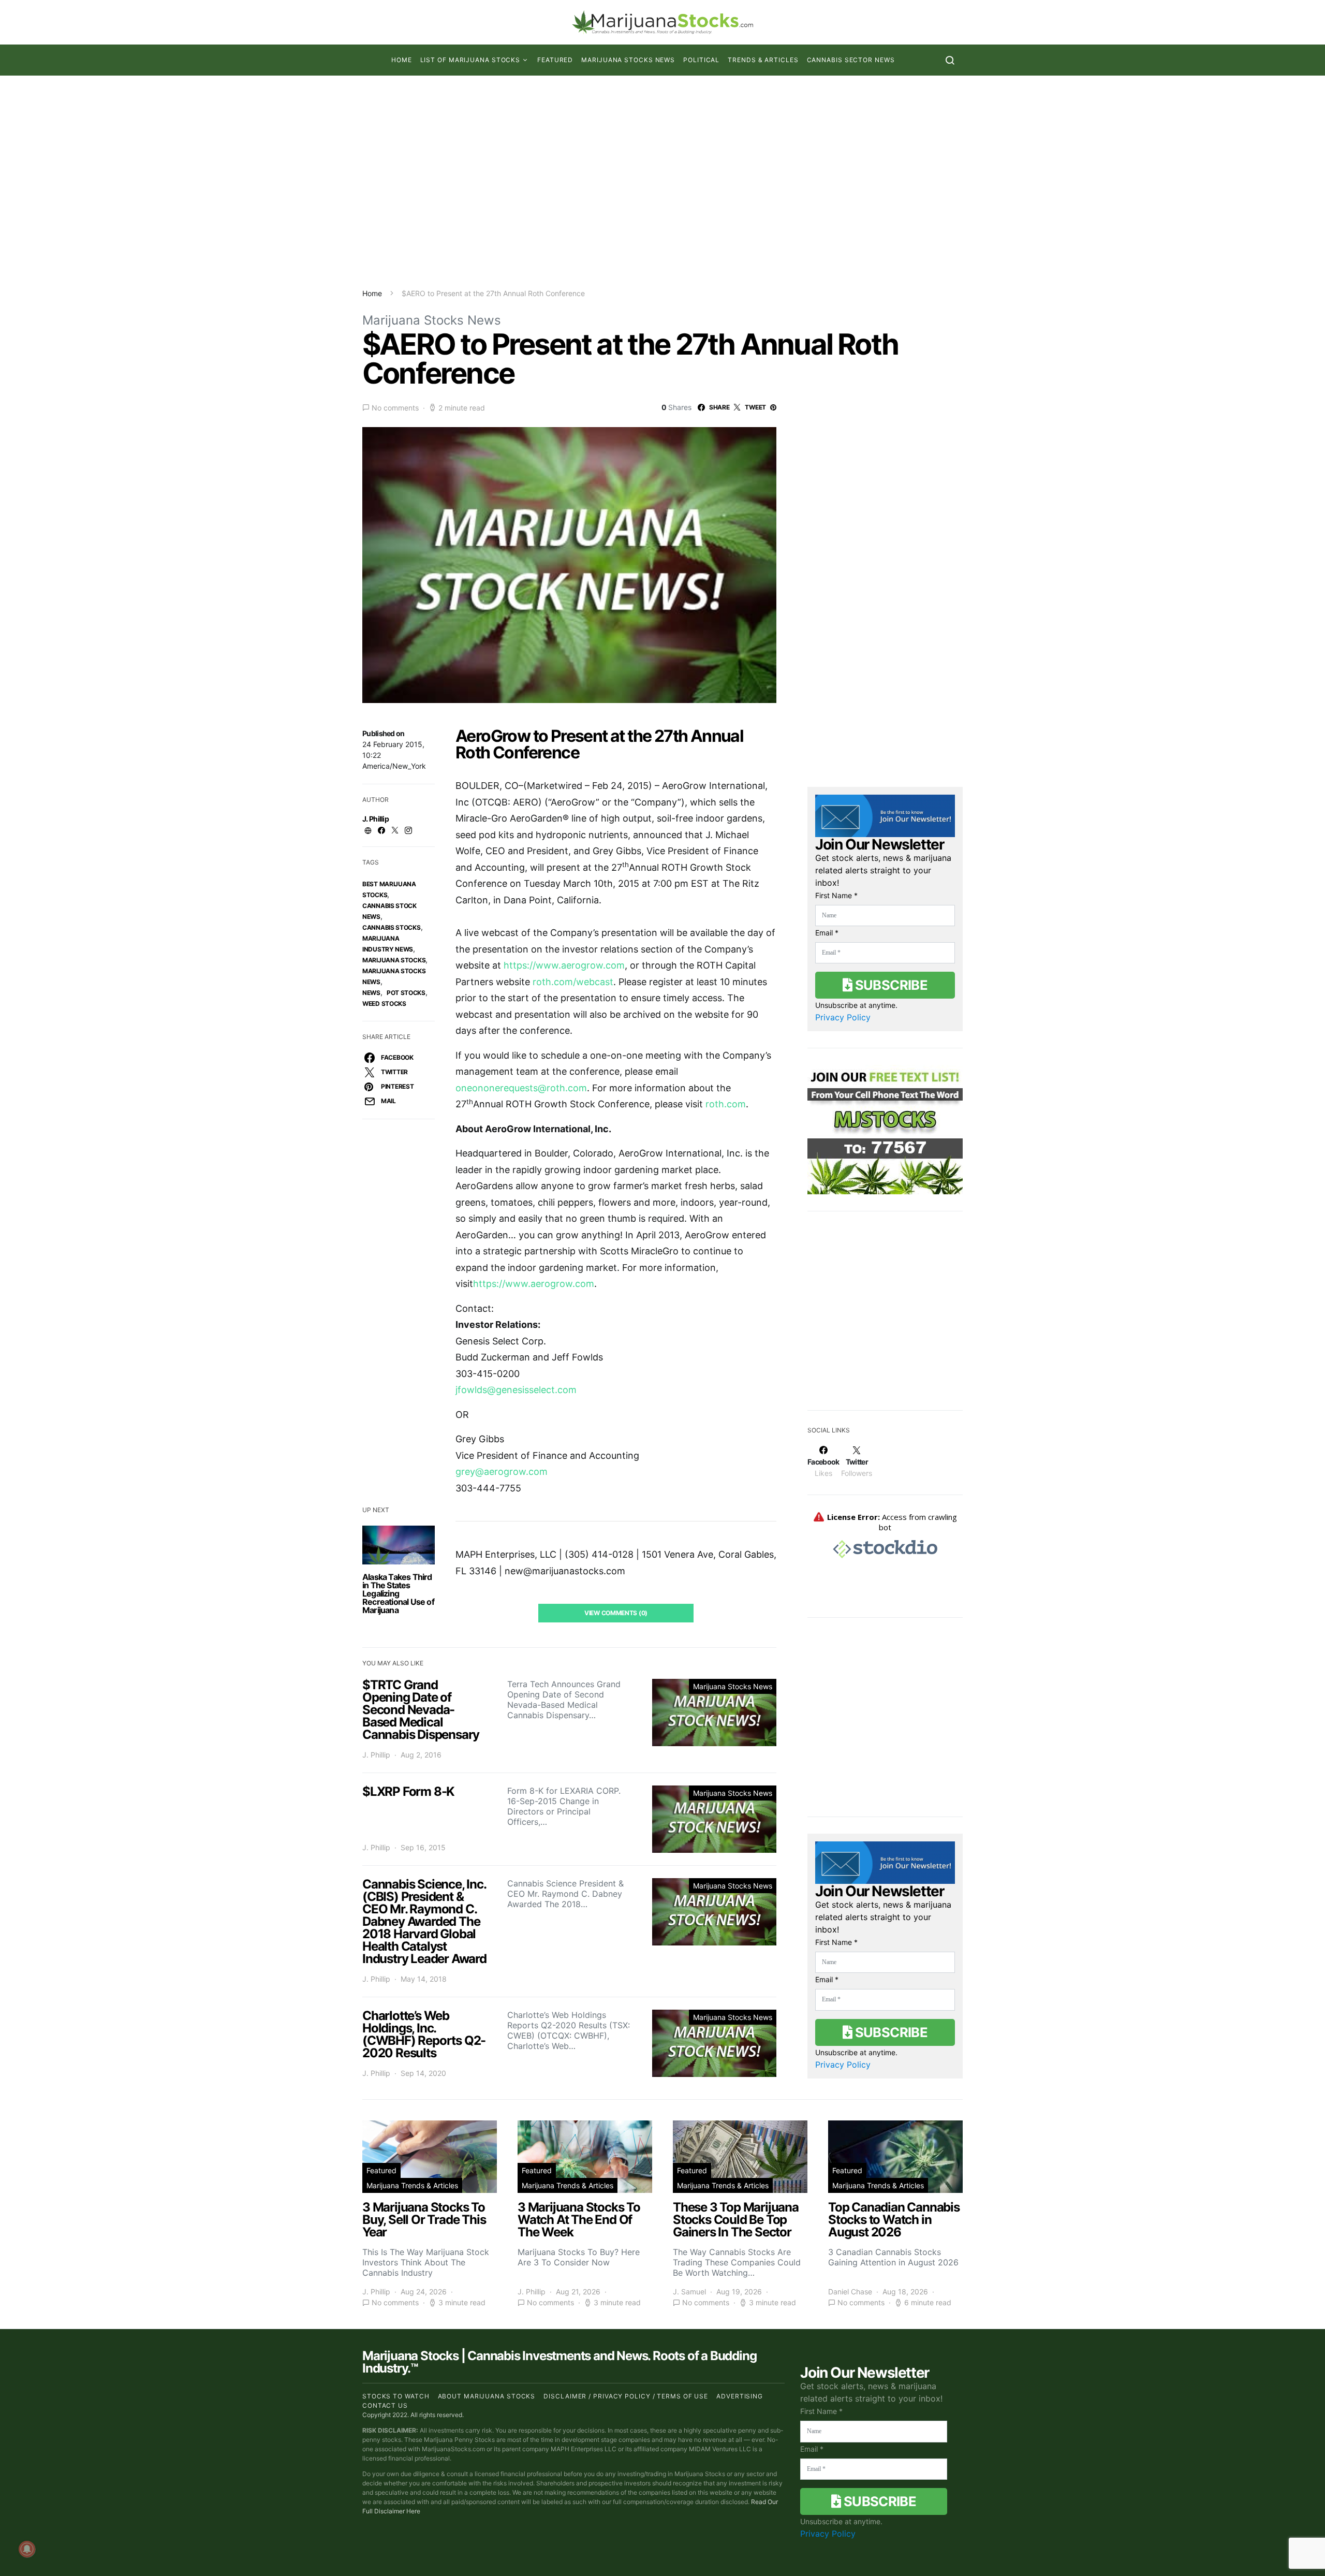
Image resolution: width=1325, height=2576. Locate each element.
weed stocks (384, 1004)
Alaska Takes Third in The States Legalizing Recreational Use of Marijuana (398, 1593)
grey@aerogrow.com (502, 1472)
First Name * (836, 895)
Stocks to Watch (396, 2396)
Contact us (385, 2405)
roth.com (726, 1104)
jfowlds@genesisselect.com (516, 1390)
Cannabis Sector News (851, 60)
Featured (555, 60)
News (371, 993)
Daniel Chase (850, 2292)
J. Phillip (376, 819)
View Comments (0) (616, 1613)
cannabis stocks (392, 927)
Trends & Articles (763, 60)
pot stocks (406, 993)
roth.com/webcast (573, 982)
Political (701, 60)
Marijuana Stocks (394, 960)
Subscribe (890, 985)
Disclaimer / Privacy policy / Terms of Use (626, 2396)
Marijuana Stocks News (628, 60)
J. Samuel (689, 2292)
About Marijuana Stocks (487, 2396)
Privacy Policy (843, 1017)
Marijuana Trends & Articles (412, 2185)
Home (402, 60)
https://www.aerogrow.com (564, 965)
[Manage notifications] (27, 2549)
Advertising (740, 2396)
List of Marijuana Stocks (470, 60)
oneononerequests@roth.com (521, 1088)
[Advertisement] (662, 182)
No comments (395, 408)
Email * (827, 933)
